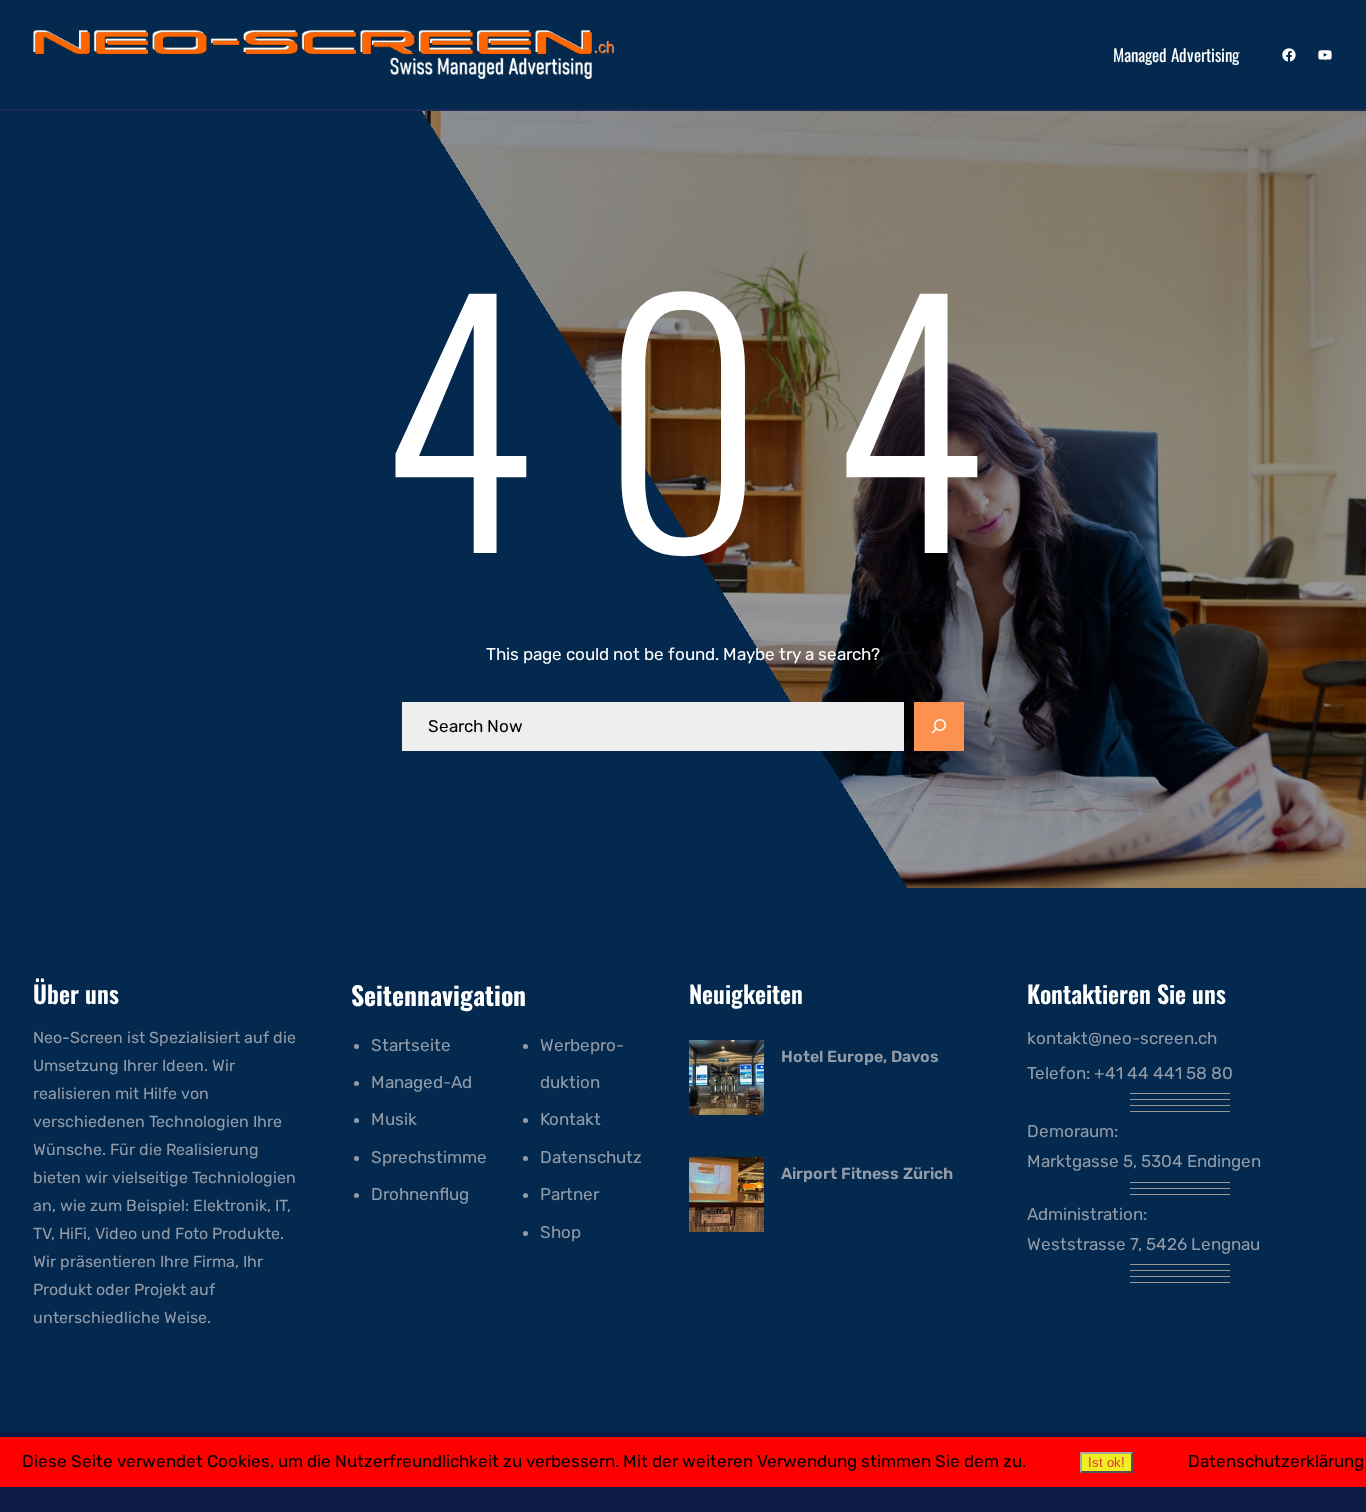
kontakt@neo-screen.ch (1122, 1038)
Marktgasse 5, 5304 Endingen (1144, 1161)
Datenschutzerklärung (1276, 1461)
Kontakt (570, 1119)
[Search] (939, 727)
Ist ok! (1106, 1462)
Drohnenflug (420, 1194)
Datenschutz (591, 1157)
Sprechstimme (429, 1157)
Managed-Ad (421, 1082)
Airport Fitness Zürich (867, 1173)
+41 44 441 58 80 (1163, 1073)
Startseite (411, 1045)
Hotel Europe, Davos (860, 1056)
